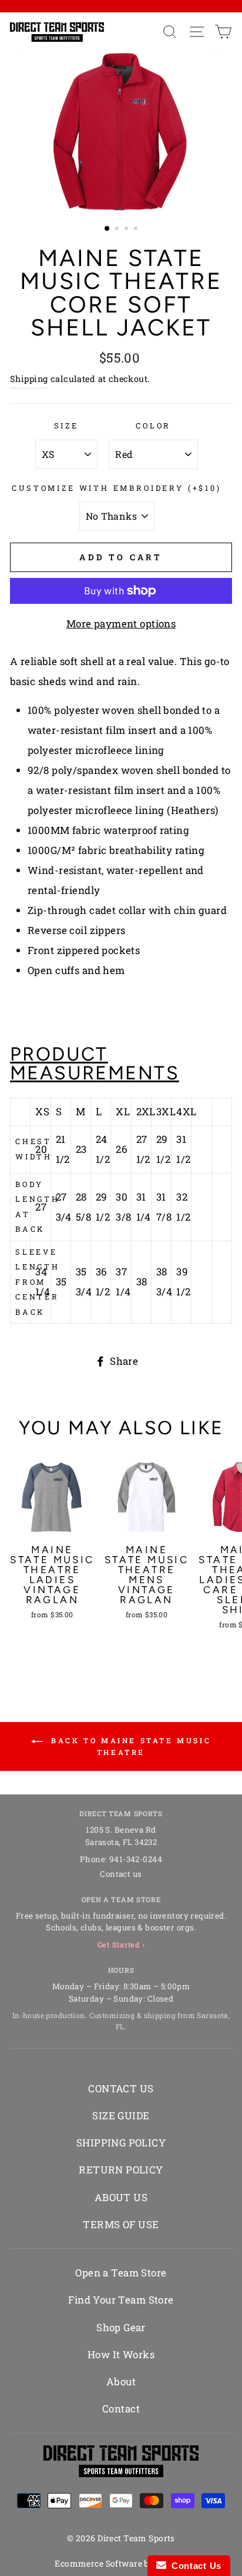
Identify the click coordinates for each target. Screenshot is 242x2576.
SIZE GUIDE (121, 2115)
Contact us (121, 1874)
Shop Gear (121, 2327)
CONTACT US (121, 2088)
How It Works (121, 2354)
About (121, 2381)
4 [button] (137, 230)
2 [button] (118, 230)
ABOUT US (121, 2197)
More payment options (121, 624)
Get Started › (121, 1945)
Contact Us (194, 2566)
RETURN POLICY (121, 2170)
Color (153, 426)
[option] (121, 132)
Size (66, 426)
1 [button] (107, 229)
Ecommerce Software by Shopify (121, 2563)
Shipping (29, 379)
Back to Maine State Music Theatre (130, 1746)
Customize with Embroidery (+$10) (116, 488)
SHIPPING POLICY (121, 2143)
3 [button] (127, 230)
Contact (121, 2409)
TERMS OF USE (121, 2224)
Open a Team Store (121, 2273)
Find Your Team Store (121, 2300)
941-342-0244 (136, 1859)
